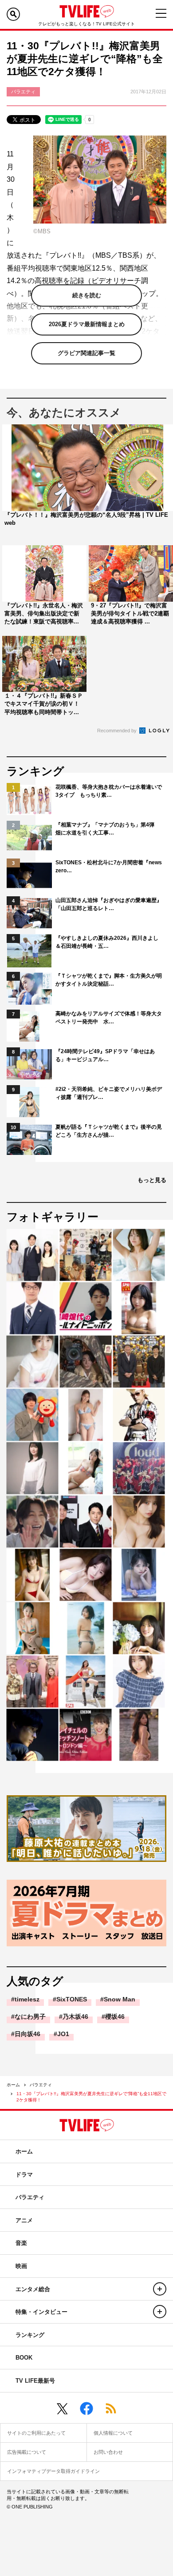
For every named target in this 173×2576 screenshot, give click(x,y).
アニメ (24, 2220)
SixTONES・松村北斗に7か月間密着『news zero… (109, 867)
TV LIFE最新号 (35, 2381)
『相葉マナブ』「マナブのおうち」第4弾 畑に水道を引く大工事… (108, 829)
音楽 (21, 2243)
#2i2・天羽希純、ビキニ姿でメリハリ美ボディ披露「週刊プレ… (109, 1093)
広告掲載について (27, 2452)
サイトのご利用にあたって (36, 2433)
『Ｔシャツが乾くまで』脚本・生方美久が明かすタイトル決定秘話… (109, 980)
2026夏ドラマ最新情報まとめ (87, 324)
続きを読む (87, 295)
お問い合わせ (108, 2452)
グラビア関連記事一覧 (86, 353)
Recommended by (118, 731)
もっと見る (152, 1180)
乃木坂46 (75, 2017)
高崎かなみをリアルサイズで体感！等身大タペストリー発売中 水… (109, 1018)
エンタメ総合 (33, 2289)
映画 (21, 2266)
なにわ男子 (30, 2017)
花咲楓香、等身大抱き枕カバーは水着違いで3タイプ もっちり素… (109, 791)
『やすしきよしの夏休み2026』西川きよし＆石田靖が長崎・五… (107, 942)
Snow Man (120, 1999)
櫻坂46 (115, 2017)
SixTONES (72, 1999)
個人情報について (113, 2433)
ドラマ (24, 2175)
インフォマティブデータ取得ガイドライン (53, 2471)
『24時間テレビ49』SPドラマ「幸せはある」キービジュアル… (105, 1055)
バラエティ (41, 2085)
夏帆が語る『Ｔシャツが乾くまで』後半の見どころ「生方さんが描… (109, 1131)
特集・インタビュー (41, 2312)
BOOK (24, 2358)
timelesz (27, 1999)
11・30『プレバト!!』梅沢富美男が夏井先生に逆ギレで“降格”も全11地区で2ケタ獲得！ (91, 2097)
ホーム (13, 2085)
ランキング (30, 2335)
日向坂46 (28, 2034)
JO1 (63, 2034)
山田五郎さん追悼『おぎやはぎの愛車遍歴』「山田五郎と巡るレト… (109, 904)
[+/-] (160, 2289)
